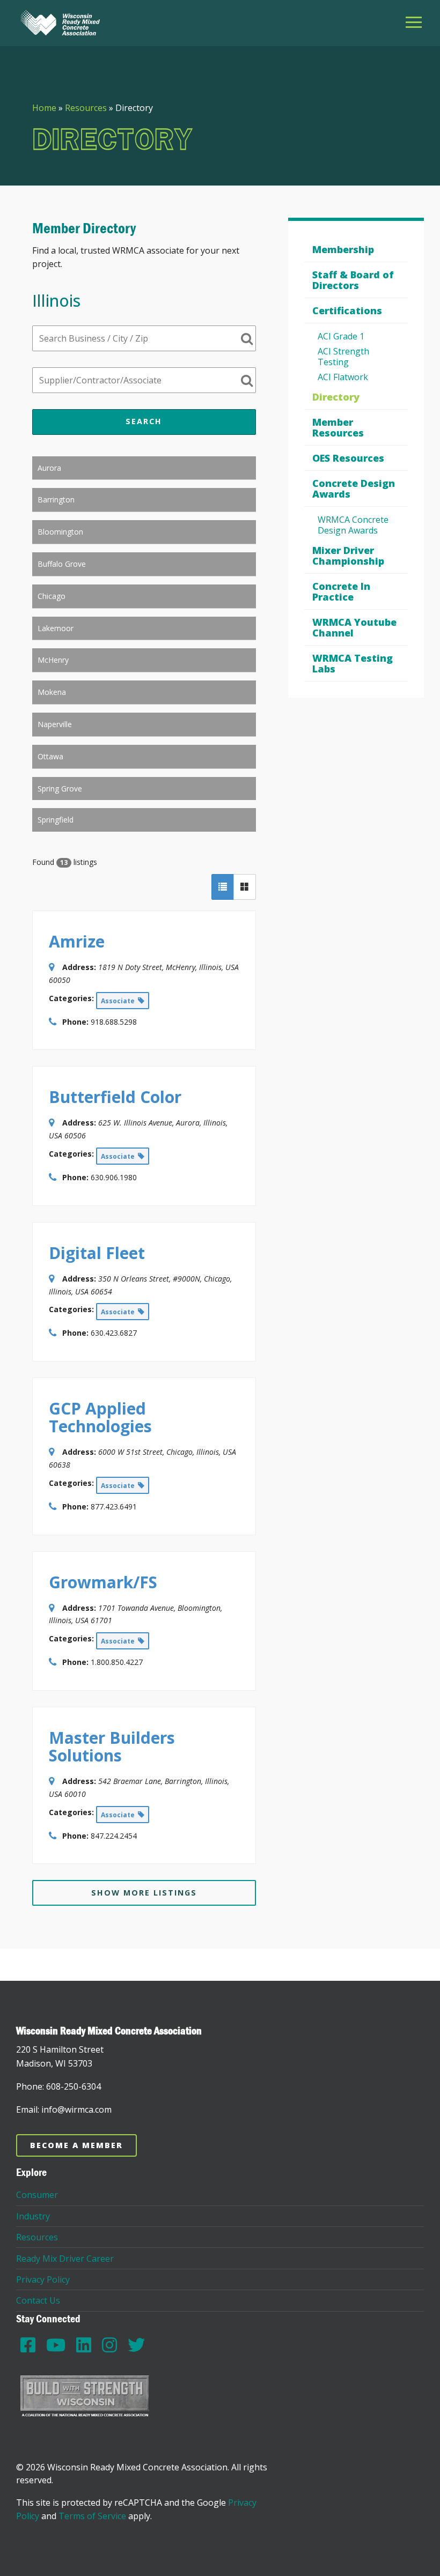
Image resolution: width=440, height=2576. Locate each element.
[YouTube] (56, 2345)
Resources (86, 108)
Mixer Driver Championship (348, 556)
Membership (343, 249)
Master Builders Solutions (112, 1746)
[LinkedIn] (84, 2345)
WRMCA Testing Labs (353, 663)
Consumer (37, 2195)
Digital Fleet (97, 1253)
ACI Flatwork (343, 377)
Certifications (347, 310)
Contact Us (38, 2300)
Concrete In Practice (341, 591)
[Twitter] (136, 2345)
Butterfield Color (115, 1097)
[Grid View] (245, 887)
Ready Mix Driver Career (65, 2259)
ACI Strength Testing (343, 357)
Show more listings (144, 1893)
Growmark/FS (103, 1582)
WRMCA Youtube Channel (354, 627)
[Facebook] (28, 2345)
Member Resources (338, 427)
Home (44, 108)
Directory (336, 397)
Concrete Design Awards (354, 488)
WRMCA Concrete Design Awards (353, 525)
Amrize (77, 941)
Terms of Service (92, 2516)
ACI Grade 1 (341, 336)
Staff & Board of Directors (353, 280)
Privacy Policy (43, 2279)
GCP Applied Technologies (100, 1417)
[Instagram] (109, 2345)
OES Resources (348, 458)
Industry (33, 2216)
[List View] (223, 887)
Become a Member (76, 2145)
